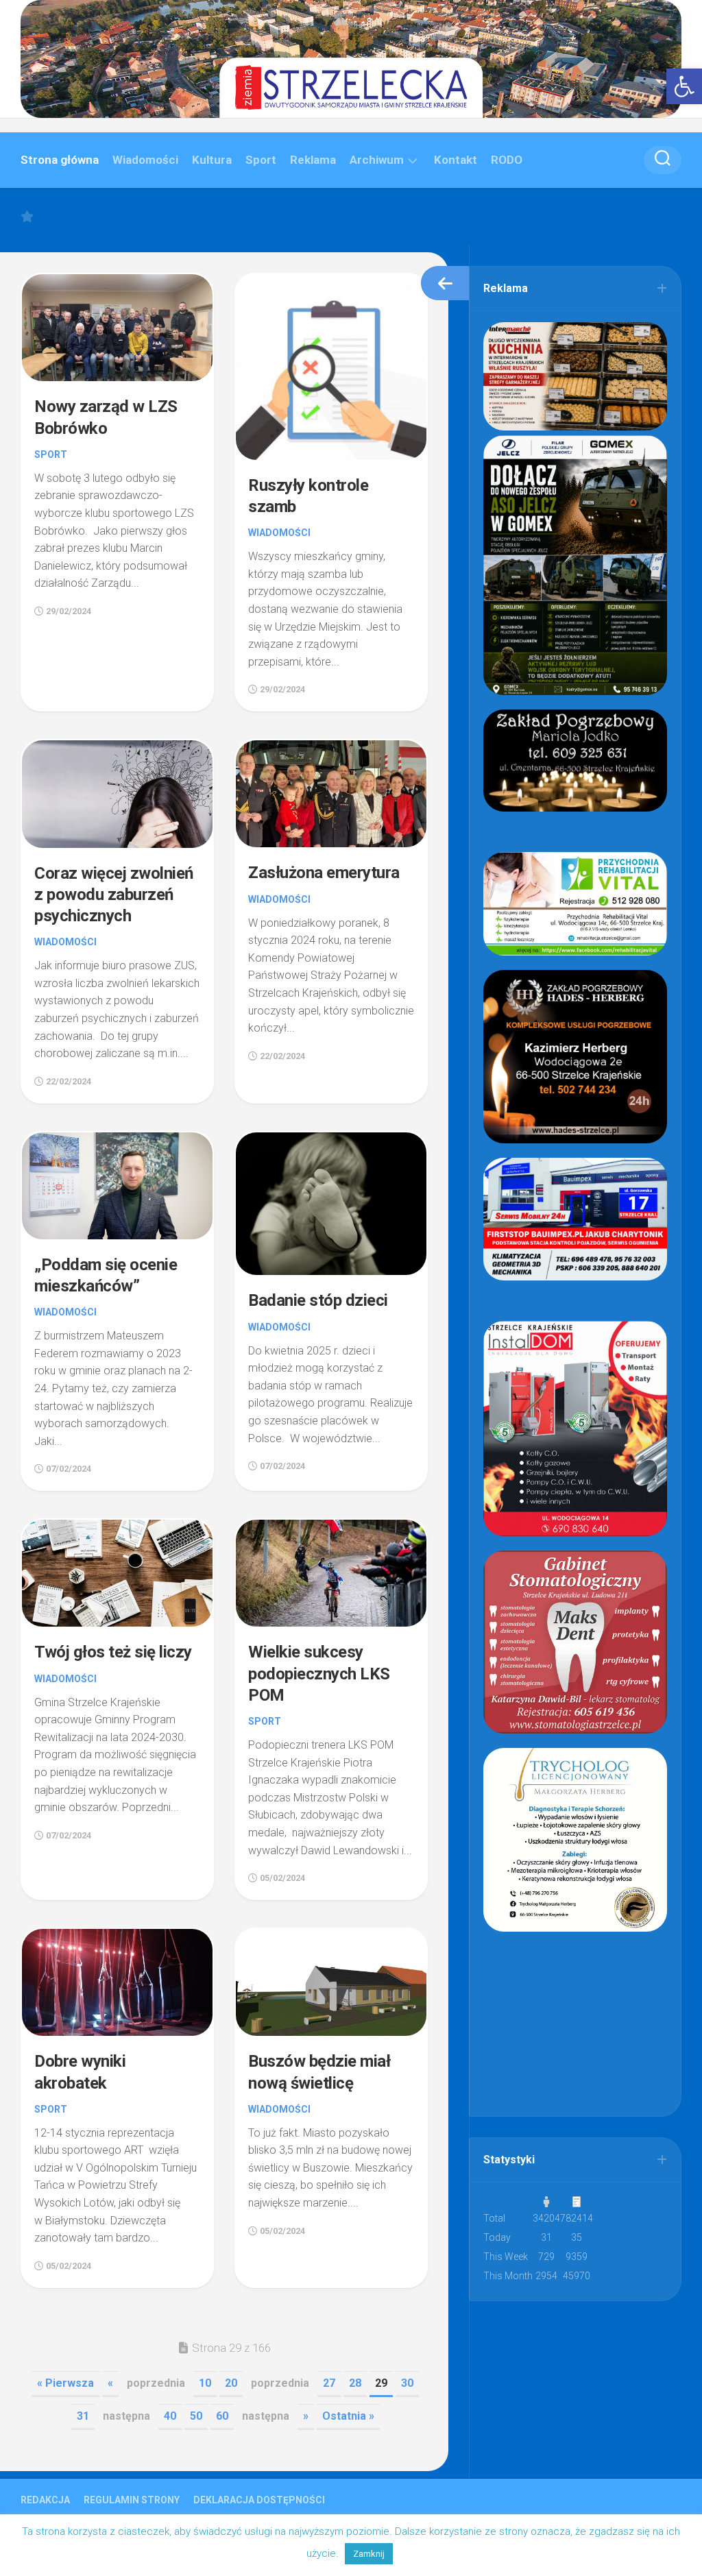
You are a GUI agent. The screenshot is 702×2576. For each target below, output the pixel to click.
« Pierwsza (65, 2383)
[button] (684, 86)
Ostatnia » (348, 2416)
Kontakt (456, 160)
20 (231, 2383)
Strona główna (60, 160)
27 (329, 2383)
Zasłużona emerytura (324, 873)
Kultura (212, 160)
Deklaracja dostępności (259, 2500)
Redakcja (45, 2500)
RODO (507, 160)
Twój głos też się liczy (113, 1652)
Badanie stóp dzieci (318, 1300)
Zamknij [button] (369, 2554)
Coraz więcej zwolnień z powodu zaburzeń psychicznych (114, 895)
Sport (261, 160)
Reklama (313, 160)
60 (222, 2416)
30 (407, 2383)
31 (83, 2416)
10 (205, 2383)
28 (355, 2383)
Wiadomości (145, 160)
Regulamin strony (132, 2500)
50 (196, 2416)
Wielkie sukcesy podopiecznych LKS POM (319, 1673)
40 (170, 2416)
